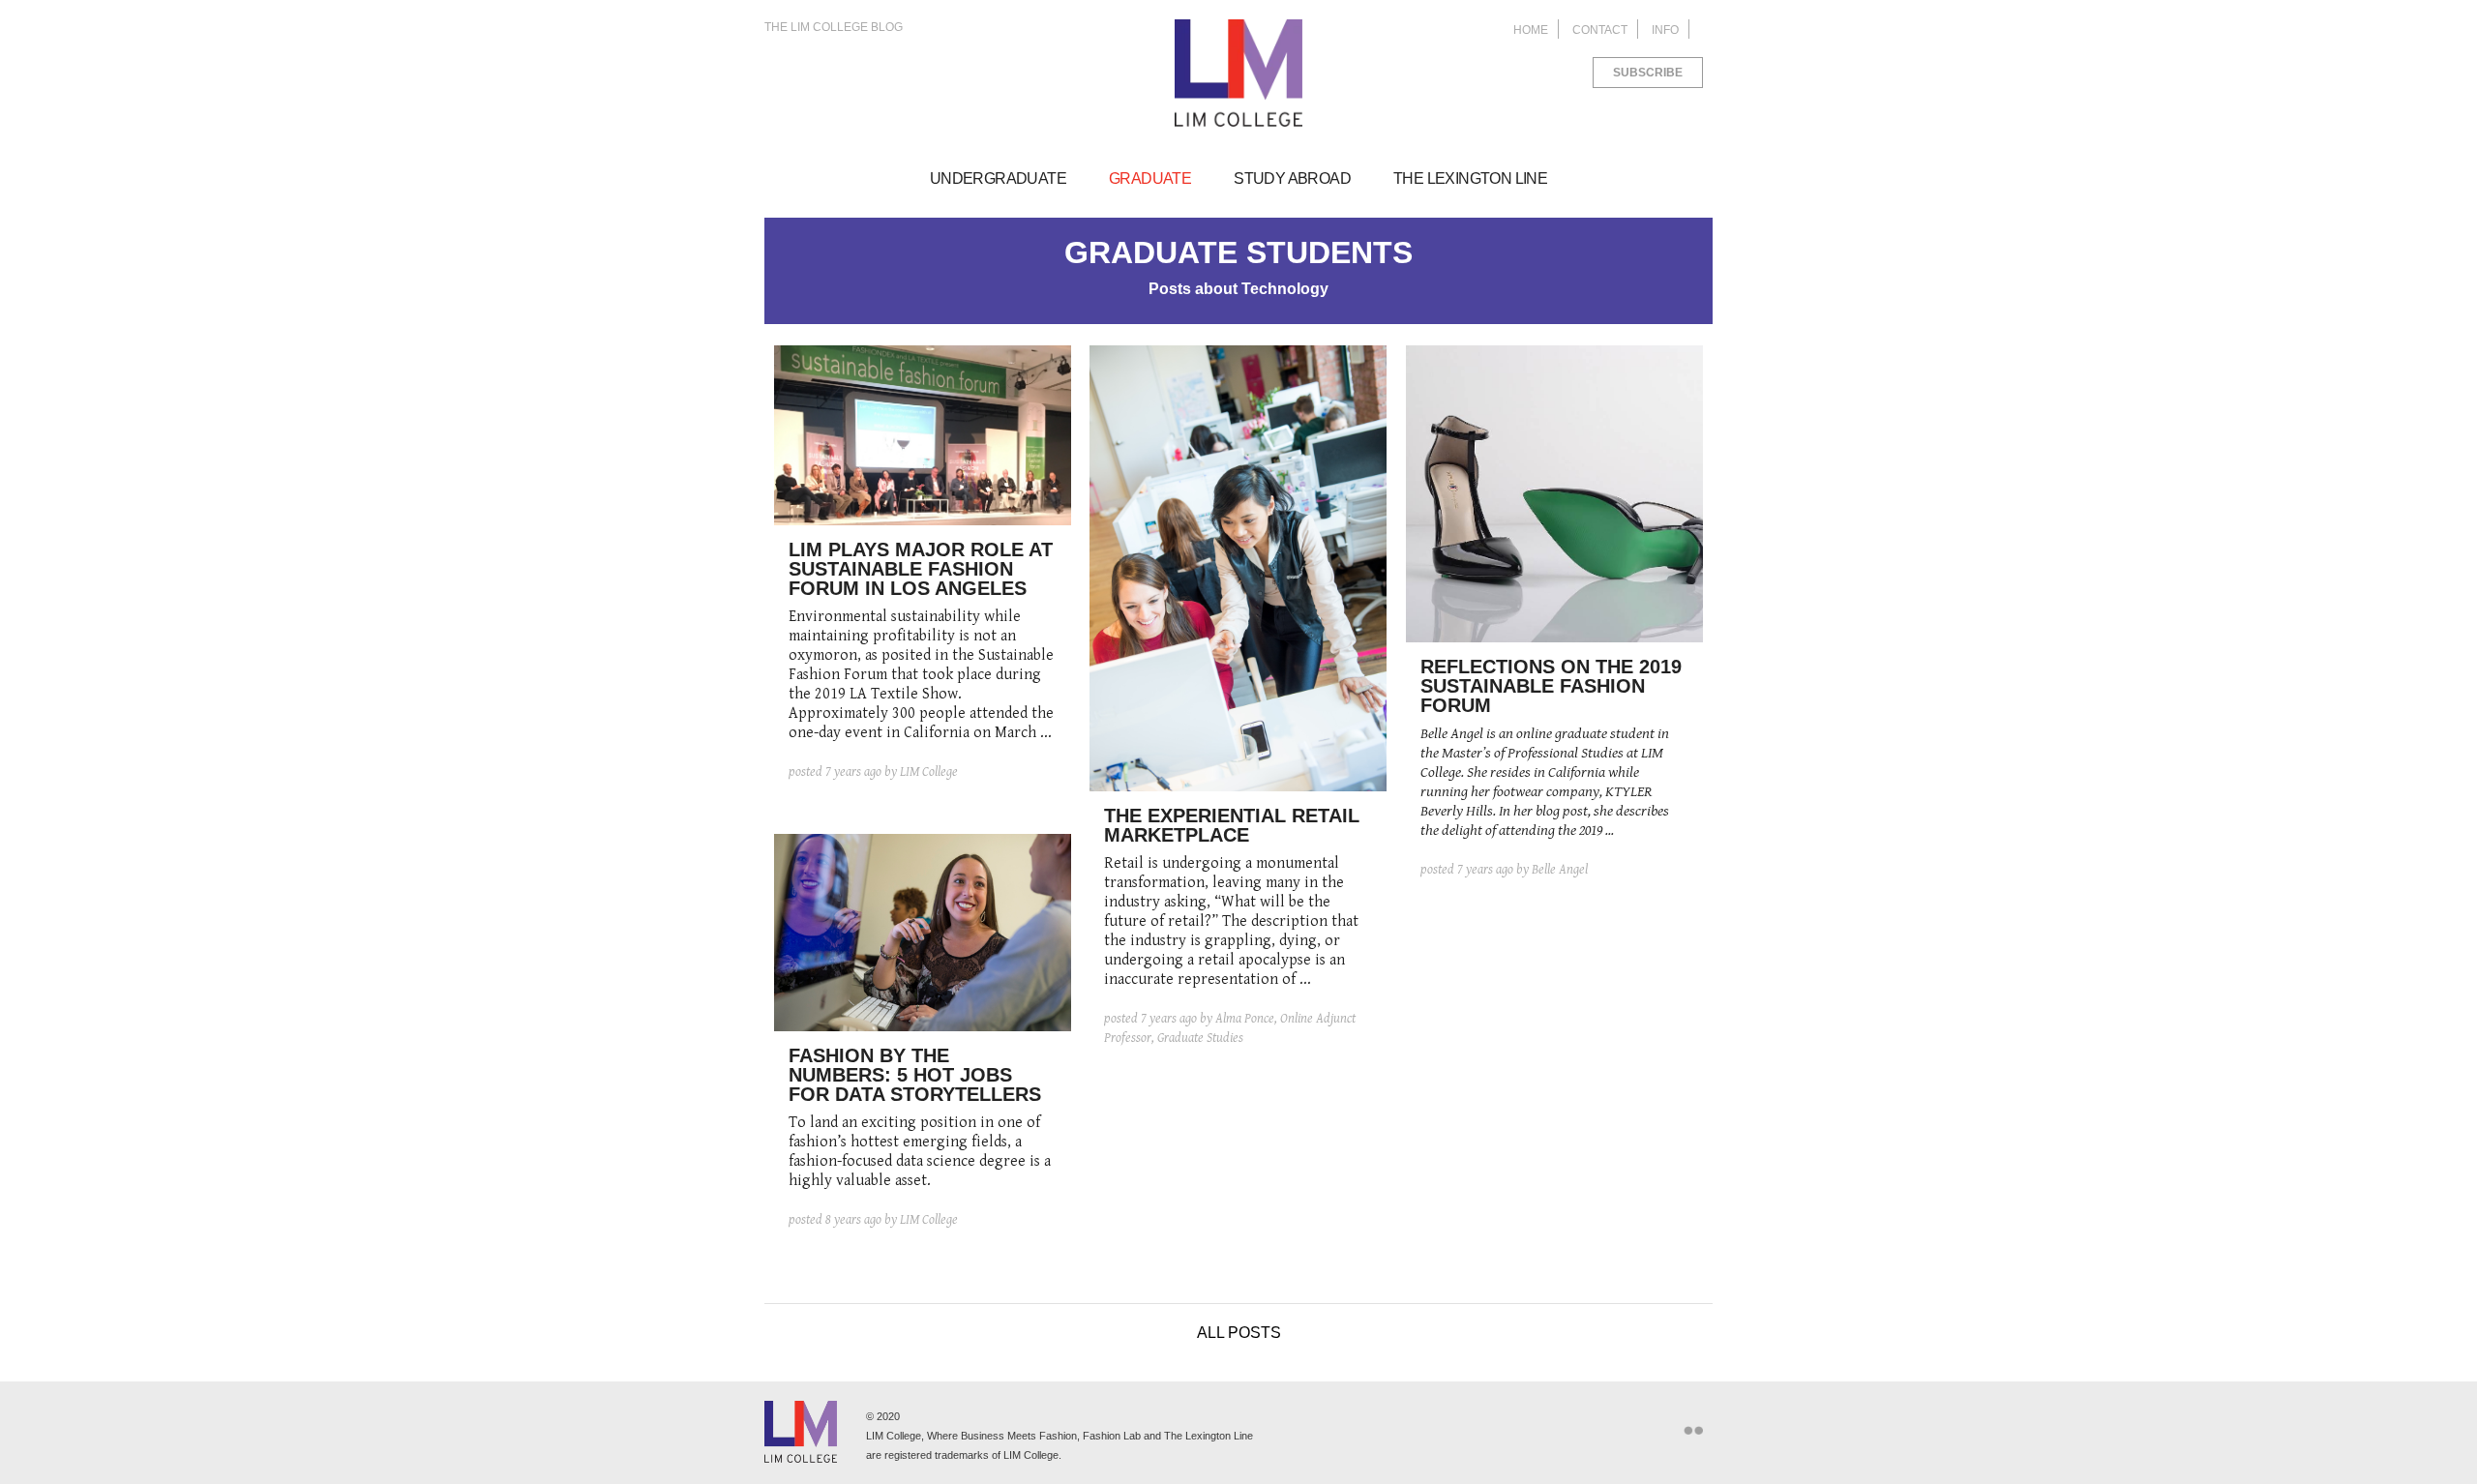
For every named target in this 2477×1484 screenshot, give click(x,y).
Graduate (1150, 178)
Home (1531, 30)
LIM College (1238, 74)
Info (1665, 30)
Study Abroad (1292, 178)
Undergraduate (998, 178)
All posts (1239, 1333)
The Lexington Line (1470, 178)
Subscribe (1648, 73)
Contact (1600, 30)
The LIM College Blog (834, 27)
